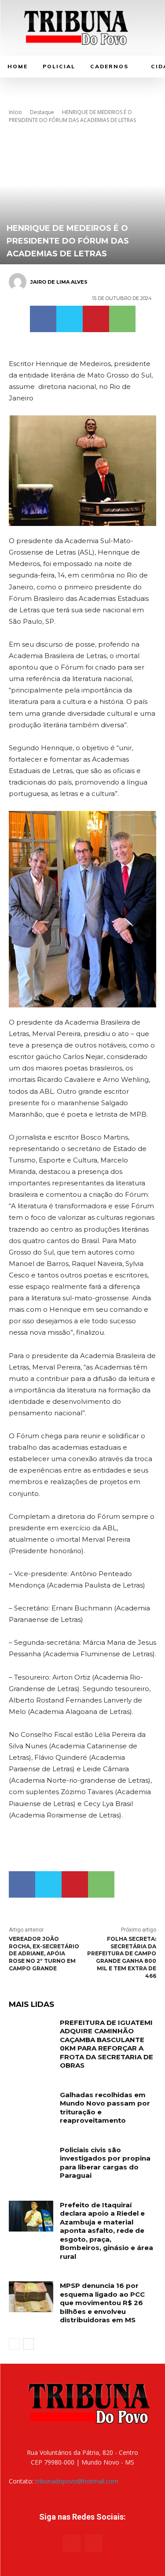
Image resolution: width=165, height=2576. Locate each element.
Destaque (42, 112)
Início (15, 112)
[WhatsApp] (122, 319)
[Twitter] (70, 319)
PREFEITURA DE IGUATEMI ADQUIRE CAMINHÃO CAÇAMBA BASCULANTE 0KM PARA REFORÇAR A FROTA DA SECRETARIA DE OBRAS (106, 2044)
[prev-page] (14, 2344)
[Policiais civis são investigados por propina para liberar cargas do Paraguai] (31, 2161)
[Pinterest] (96, 319)
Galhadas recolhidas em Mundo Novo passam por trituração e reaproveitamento (105, 2108)
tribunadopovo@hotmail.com (77, 2481)
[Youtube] (93, 2543)
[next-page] (28, 2344)
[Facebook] (43, 319)
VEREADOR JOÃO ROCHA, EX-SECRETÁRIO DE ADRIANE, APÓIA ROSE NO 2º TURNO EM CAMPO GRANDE (44, 1954)
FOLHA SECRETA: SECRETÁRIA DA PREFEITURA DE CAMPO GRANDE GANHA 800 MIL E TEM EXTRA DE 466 (122, 1957)
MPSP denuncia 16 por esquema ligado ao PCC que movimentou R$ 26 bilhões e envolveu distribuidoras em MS (102, 2303)
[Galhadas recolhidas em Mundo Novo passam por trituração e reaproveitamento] (31, 2106)
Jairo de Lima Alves (59, 282)
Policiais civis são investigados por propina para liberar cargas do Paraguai (105, 2163)
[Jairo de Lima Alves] (19, 282)
